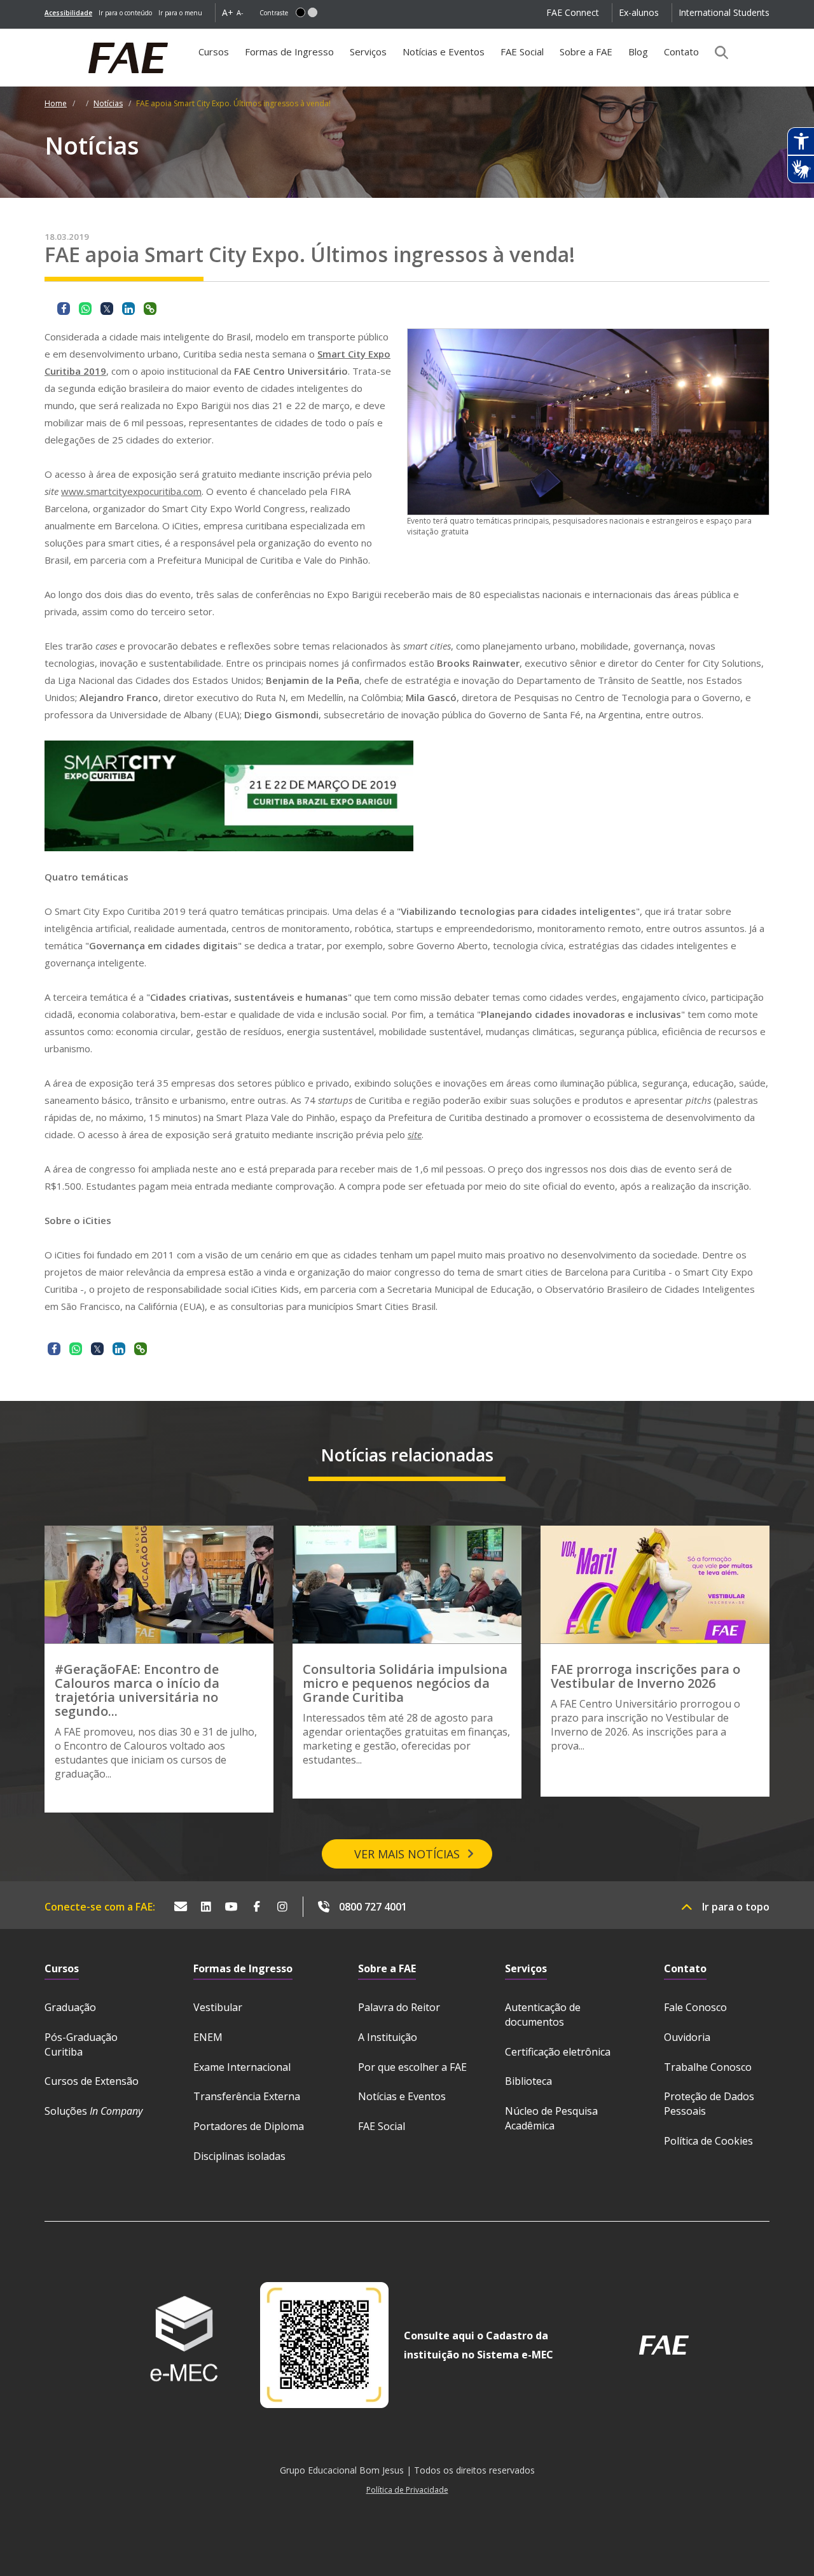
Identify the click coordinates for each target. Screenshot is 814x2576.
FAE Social (522, 52)
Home (56, 103)
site (415, 1134)
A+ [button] (228, 12)
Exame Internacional (242, 2067)
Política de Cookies (708, 2141)
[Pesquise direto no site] (717, 52)
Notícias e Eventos (444, 52)
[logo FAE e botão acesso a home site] (45, 36)
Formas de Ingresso (289, 52)
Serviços (368, 52)
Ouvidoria (687, 2037)
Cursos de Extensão (92, 2081)
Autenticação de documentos (543, 2015)
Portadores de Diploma (249, 2126)
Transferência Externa (247, 2096)
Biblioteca (528, 2081)
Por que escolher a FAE (412, 2067)
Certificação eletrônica (558, 2052)
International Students (724, 12)
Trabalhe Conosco (708, 2067)
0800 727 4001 (373, 1907)
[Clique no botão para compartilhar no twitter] (107, 309)
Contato (681, 52)
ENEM (208, 2037)
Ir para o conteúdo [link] (125, 13)
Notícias (108, 103)
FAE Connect (573, 12)
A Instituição (388, 2037)
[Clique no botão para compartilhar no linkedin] (128, 309)
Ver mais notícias (407, 1854)
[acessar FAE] (664, 2345)
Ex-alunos (639, 12)
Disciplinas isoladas (239, 2156)
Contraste (274, 13)
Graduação (70, 2007)
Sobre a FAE (586, 52)
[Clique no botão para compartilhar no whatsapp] (85, 309)
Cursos (214, 52)
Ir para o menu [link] (180, 13)
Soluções (93, 2111)
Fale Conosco (695, 2007)
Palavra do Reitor (399, 2007)
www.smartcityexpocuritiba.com (131, 491)
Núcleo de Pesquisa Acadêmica (551, 2118)
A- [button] (240, 12)
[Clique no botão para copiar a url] (150, 309)
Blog (638, 52)
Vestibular (218, 2007)
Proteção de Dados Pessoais (709, 2104)
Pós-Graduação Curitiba (81, 2044)
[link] (68, 13)
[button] (300, 12)
